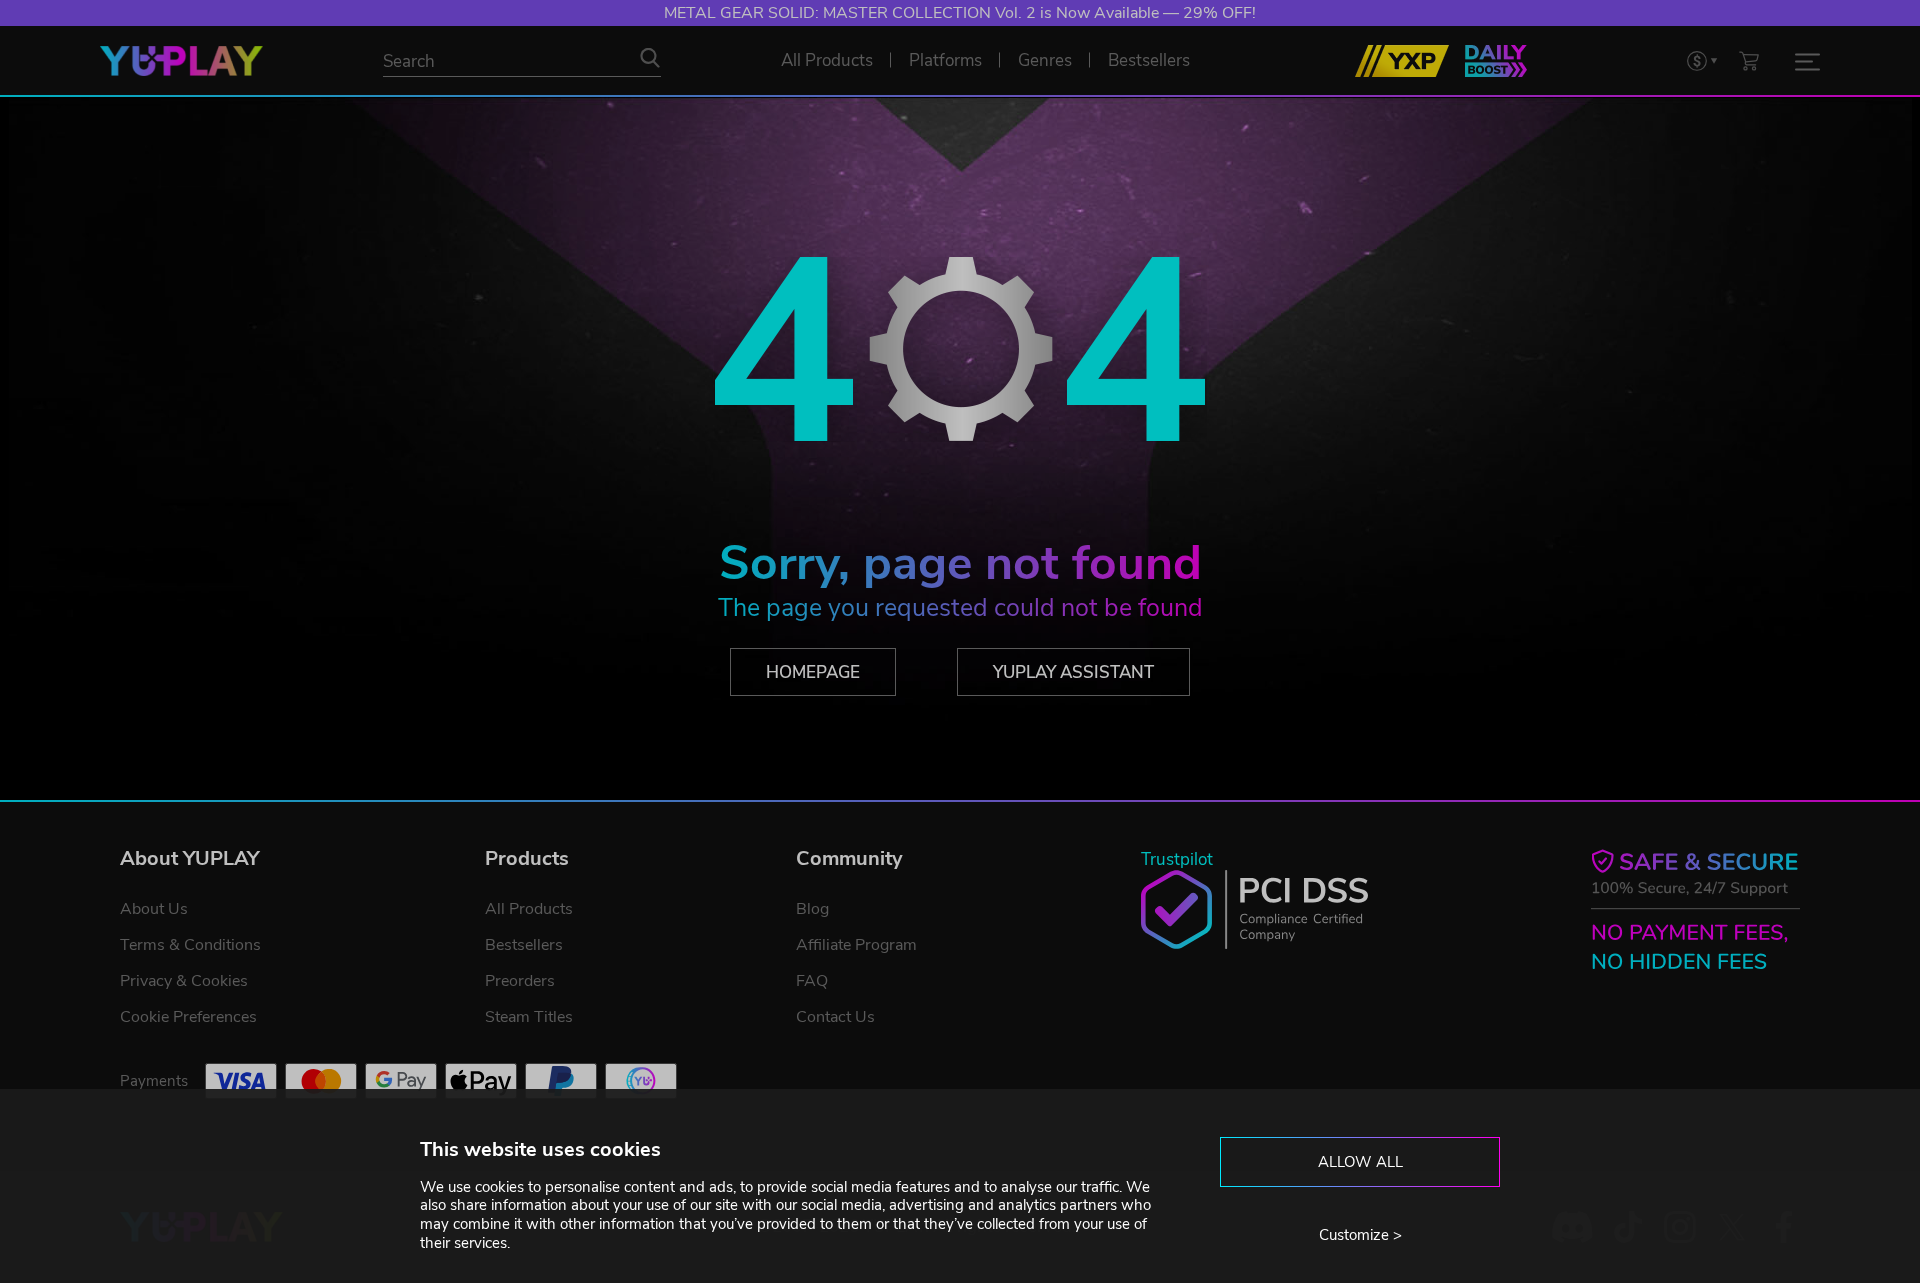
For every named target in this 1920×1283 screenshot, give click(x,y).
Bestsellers (524, 945)
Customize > (1360, 1235)
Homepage (813, 672)
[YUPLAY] (181, 61)
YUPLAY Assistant (1073, 672)
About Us (154, 909)
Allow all (1360, 1162)
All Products (529, 909)
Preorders (520, 981)
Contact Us (835, 1017)
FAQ (812, 981)
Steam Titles (529, 1017)
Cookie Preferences (188, 1017)
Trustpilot (1177, 859)
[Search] (650, 58)
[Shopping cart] (1749, 60)
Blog (812, 909)
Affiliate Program (856, 945)
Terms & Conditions (190, 945)
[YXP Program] (1402, 61)
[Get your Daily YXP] (1496, 61)
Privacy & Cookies (184, 981)
